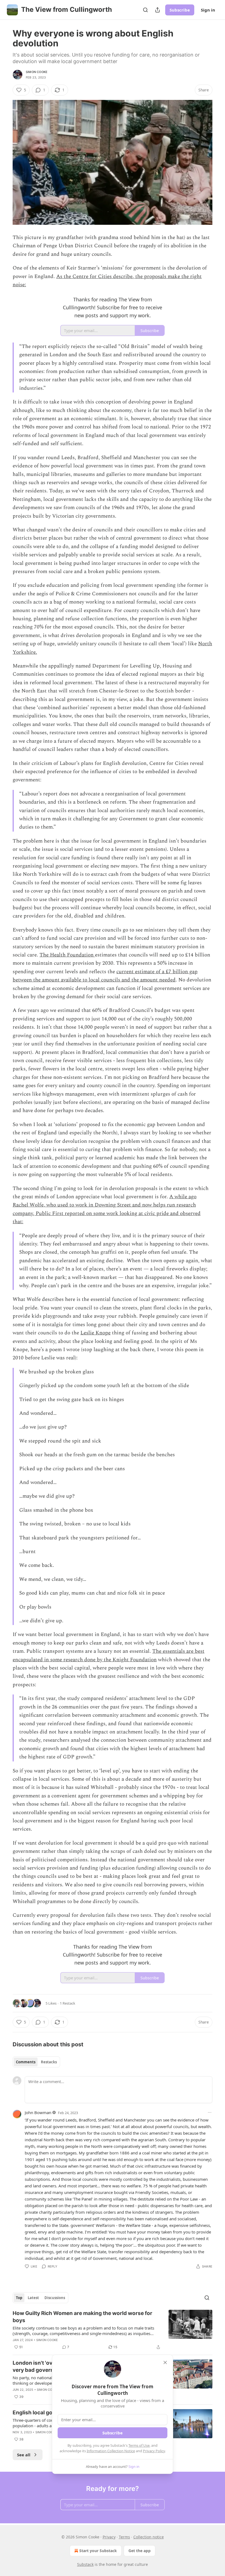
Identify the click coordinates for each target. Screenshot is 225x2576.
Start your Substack (98, 2551)
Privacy (109, 2537)
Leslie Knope (95, 1333)
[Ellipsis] (210, 2112)
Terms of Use (139, 2445)
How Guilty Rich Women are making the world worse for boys (82, 2317)
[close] (165, 2362)
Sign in (208, 10)
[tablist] (36, 2062)
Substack (85, 2564)
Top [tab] (19, 2298)
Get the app (140, 2551)
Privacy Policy (154, 2451)
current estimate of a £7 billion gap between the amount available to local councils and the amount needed (105, 976)
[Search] (145, 10)
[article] (113, 2330)
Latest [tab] (33, 2298)
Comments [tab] (26, 2062)
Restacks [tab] (49, 2062)
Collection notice (149, 2537)
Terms (124, 2537)
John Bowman (38, 2112)
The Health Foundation (67, 955)
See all (24, 2455)
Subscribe (180, 10)
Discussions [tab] (55, 2298)
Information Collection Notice (111, 2451)
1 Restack (67, 2003)
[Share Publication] (157, 10)
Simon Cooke (37, 72)
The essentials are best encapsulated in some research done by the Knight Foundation (109, 1655)
